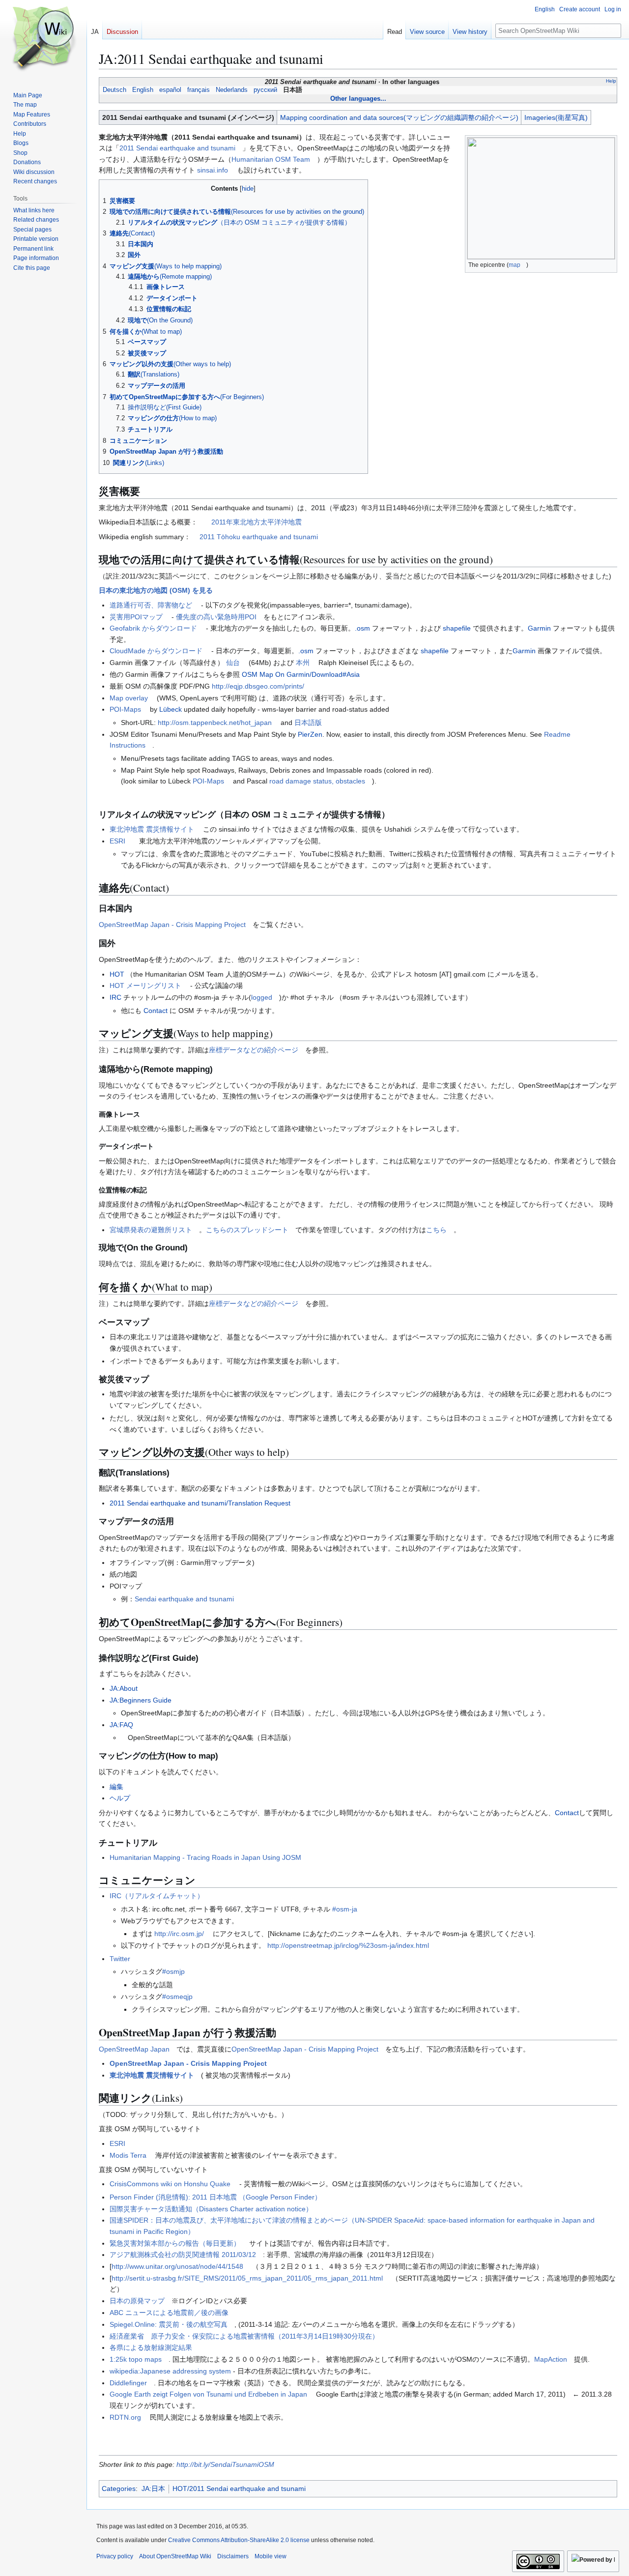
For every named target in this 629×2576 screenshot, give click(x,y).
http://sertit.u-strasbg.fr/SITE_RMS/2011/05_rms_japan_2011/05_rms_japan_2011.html (247, 2278)
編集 (116, 1787)
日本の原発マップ (137, 2301)
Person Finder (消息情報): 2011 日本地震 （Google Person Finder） (215, 2197)
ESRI (117, 841)
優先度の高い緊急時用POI (216, 617)
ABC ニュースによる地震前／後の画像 (169, 2313)
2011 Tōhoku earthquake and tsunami (259, 537)
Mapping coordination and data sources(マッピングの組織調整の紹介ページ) (399, 117)
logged (262, 997)
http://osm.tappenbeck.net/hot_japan (215, 723)
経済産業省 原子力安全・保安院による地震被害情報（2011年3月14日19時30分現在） (244, 2336)
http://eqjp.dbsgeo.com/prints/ (258, 686)
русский (265, 90)
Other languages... (358, 99)
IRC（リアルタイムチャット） (157, 1896)
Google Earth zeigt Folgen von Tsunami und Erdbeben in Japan (208, 2394)
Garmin (539, 628)
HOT (117, 974)
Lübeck (171, 709)
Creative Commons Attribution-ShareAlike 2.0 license (239, 2540)
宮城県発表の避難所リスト (151, 1230)
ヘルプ (120, 1798)
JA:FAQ (121, 1725)
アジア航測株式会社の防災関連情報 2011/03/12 (183, 2255)
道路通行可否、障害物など (151, 605)
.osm (362, 628)
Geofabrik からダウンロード (153, 628)
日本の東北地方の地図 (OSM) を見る (156, 590)
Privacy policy (115, 2556)
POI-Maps (125, 709)
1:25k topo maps (136, 2359)
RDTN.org (125, 2417)
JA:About (124, 1688)
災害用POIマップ (136, 617)
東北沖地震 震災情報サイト (152, 829)
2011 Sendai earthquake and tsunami (177, 148)
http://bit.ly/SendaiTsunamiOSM (225, 2464)
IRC (115, 997)
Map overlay (129, 698)
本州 (303, 663)
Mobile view (271, 2556)
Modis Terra (128, 2155)
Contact (156, 1011)
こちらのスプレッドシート (247, 1230)
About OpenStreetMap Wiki (175, 2556)
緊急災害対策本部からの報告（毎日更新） (175, 2243)
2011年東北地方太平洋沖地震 (257, 522)
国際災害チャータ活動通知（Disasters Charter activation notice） (211, 2209)
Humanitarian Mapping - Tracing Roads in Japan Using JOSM (205, 1857)
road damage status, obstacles (317, 781)
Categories (119, 2489)
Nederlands (232, 90)
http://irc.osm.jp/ (179, 1934)
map (515, 265)
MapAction (551, 2359)
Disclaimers (233, 2556)
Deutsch (114, 90)
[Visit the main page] (43, 39)
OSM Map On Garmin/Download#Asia (301, 674)
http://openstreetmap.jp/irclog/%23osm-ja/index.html (348, 1945)
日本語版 (308, 723)
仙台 (233, 663)
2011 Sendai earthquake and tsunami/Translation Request (200, 1503)
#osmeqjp (177, 1997)
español (170, 90)
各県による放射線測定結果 (151, 2347)
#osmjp (173, 1971)
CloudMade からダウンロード (156, 651)
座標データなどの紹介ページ (254, 1050)
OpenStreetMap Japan (134, 2049)
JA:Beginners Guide (141, 1700)
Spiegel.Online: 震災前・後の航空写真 (169, 2324)
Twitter (120, 1959)
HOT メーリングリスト (145, 985)
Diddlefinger (128, 2383)
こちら (436, 1230)
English (143, 90)
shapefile (457, 628)
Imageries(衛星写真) (556, 117)
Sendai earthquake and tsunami (184, 1599)
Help (611, 81)
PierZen (310, 734)
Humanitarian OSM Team (271, 159)
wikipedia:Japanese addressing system (170, 2371)
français (199, 90)
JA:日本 (153, 2489)
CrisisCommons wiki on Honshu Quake (170, 2184)
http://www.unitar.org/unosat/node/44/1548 (177, 2266)
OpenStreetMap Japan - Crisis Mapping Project (172, 925)
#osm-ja (345, 1909)
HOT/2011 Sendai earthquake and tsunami (239, 2489)
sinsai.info (213, 170)
